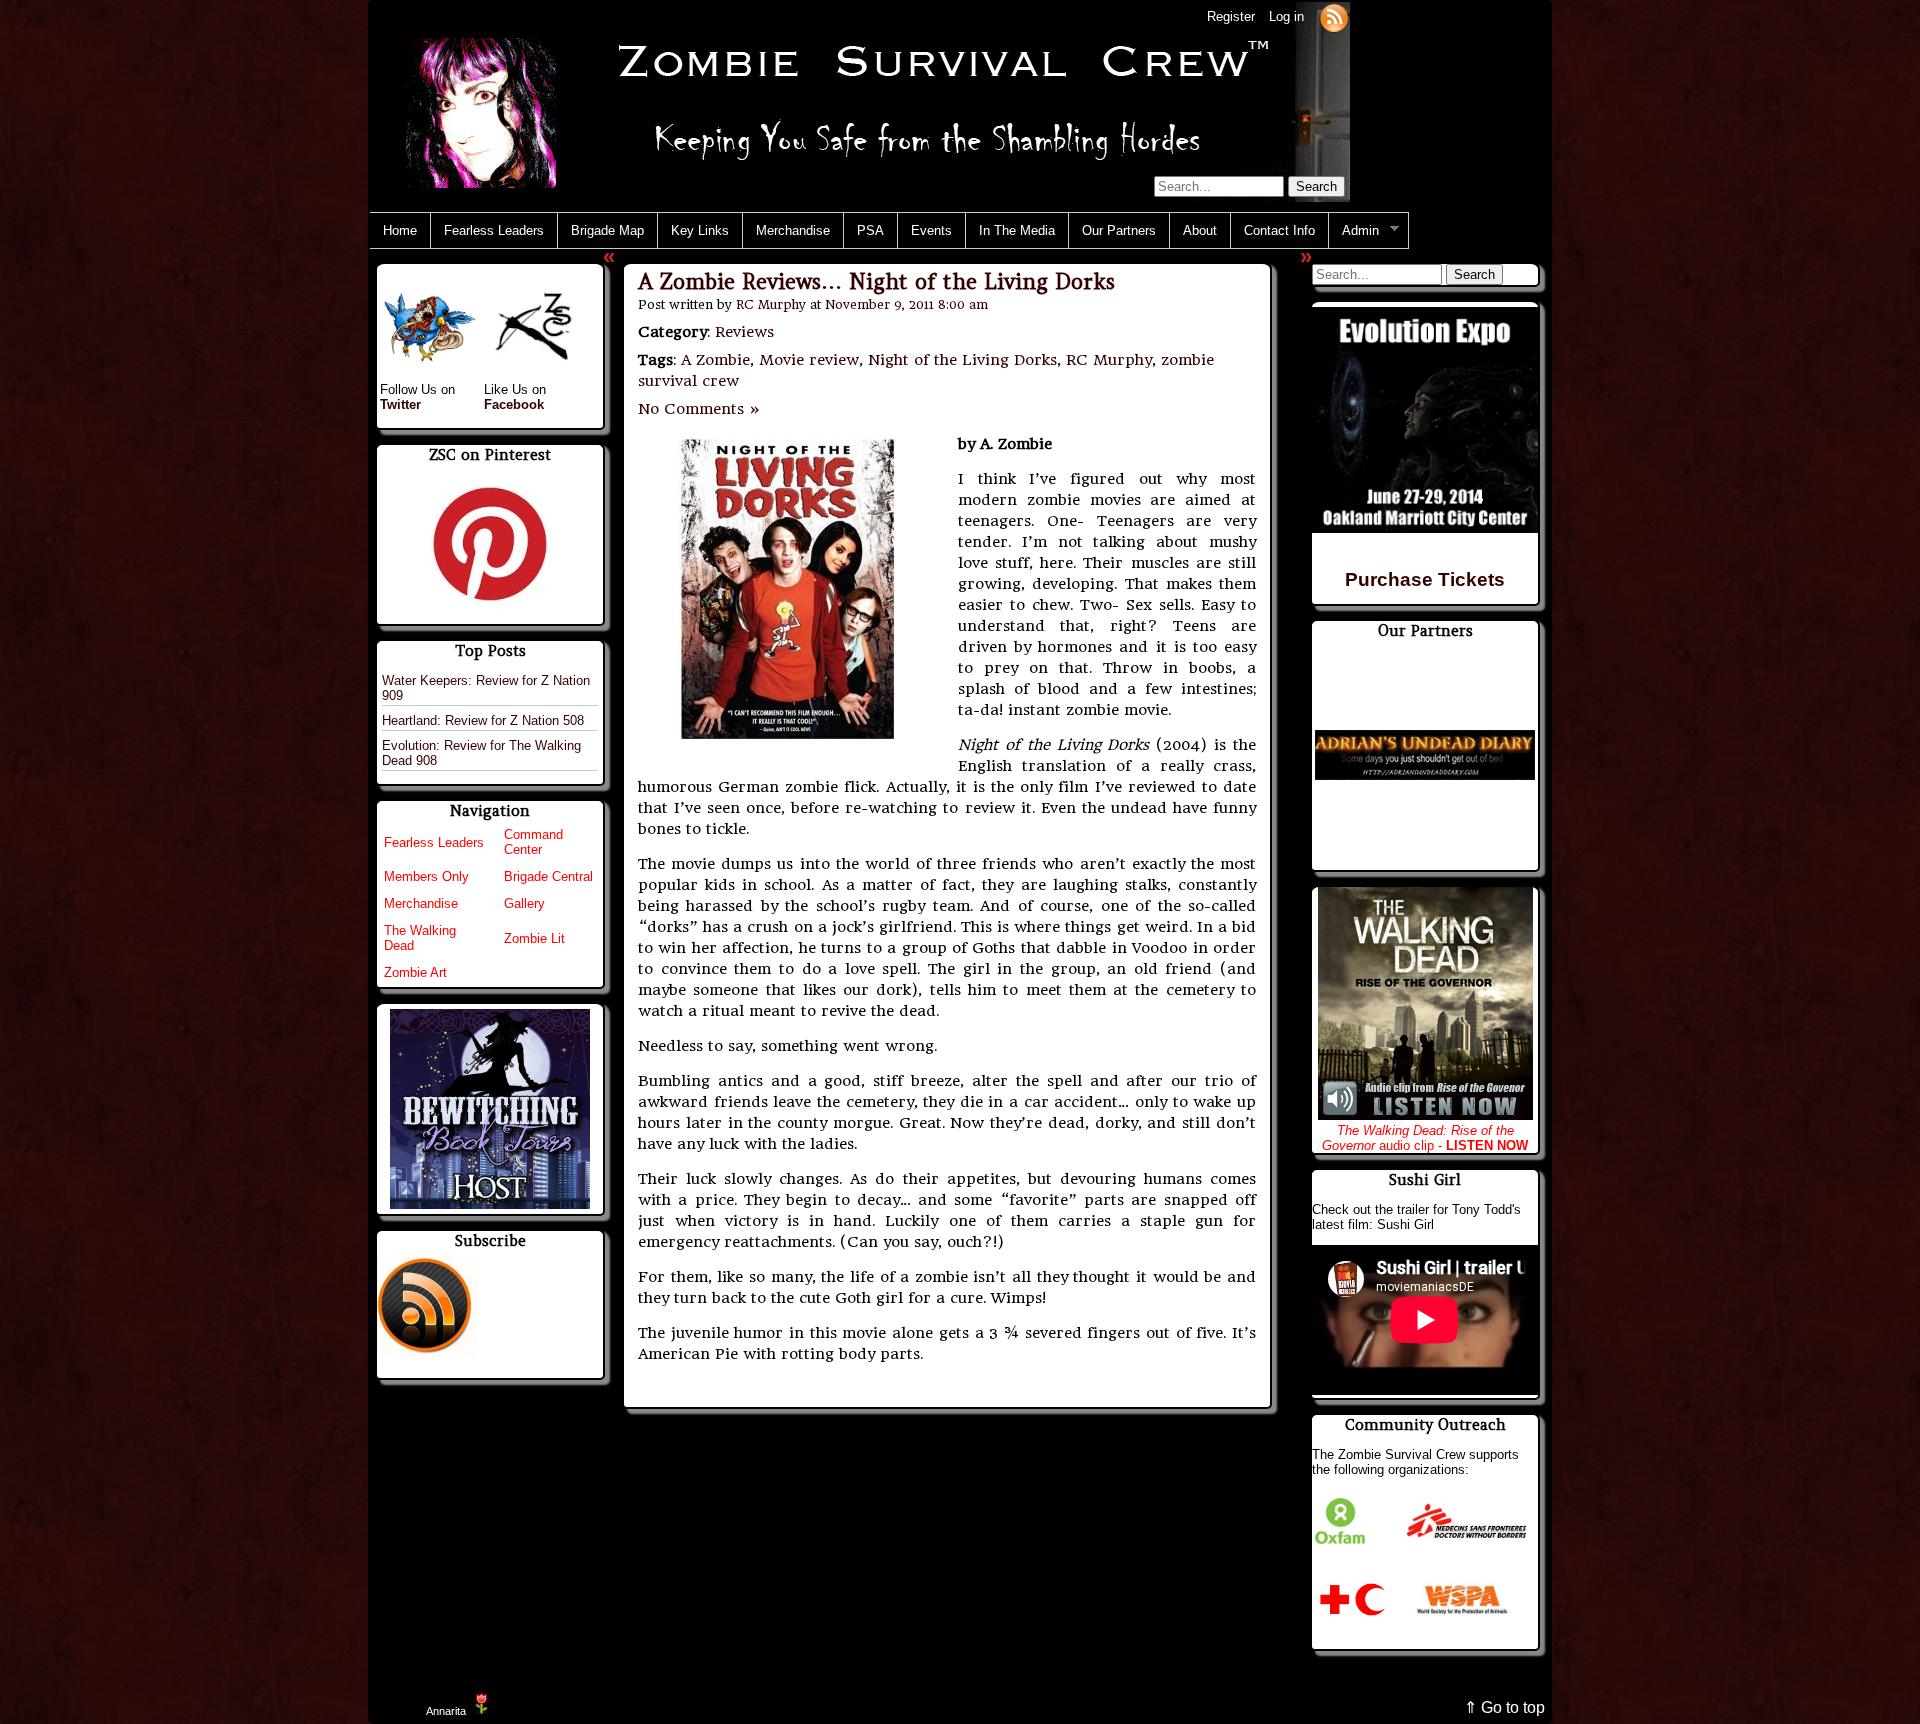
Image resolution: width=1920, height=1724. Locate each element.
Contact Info (1279, 230)
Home (400, 230)
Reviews (744, 332)
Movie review (809, 360)
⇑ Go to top (1504, 1707)
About (1200, 230)
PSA (870, 230)
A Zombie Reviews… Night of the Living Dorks (876, 281)
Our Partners (1119, 230)
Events (931, 230)
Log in (1286, 16)
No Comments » (699, 409)
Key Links (700, 230)
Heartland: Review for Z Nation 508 (483, 720)
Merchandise (793, 230)
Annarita (446, 1711)
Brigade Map (607, 230)
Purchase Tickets (1425, 579)
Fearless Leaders (494, 230)
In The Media (1017, 230)
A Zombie (715, 360)
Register (1231, 16)
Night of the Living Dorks (962, 360)
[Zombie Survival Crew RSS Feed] (1334, 16)
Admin (1354, 231)
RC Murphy (771, 304)
